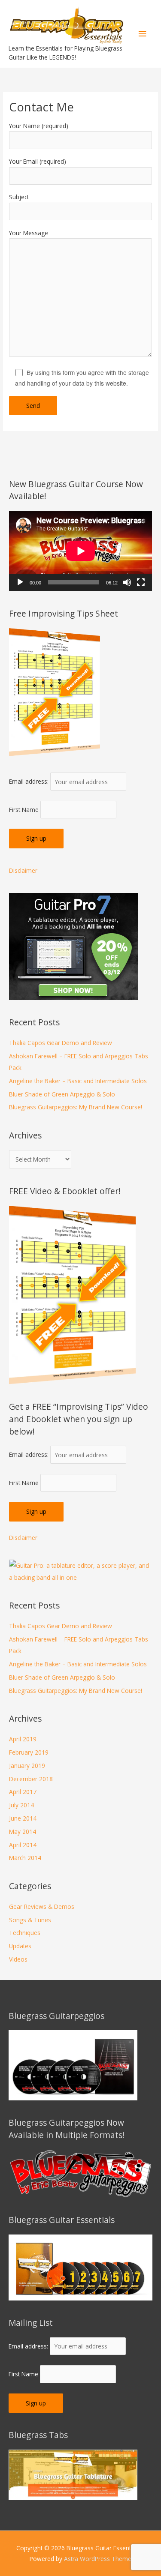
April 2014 (23, 1845)
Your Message (29, 233)
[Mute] (127, 582)
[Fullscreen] (141, 582)
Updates (20, 1946)
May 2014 (23, 1832)
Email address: (30, 782)
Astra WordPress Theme (98, 2559)
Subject (19, 197)
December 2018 (31, 1779)
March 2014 (25, 1858)
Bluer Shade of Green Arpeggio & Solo (62, 1094)
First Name (24, 810)
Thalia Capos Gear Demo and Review (61, 1043)
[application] (80, 551)
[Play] (20, 582)
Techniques (25, 1933)
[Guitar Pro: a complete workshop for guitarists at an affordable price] (80, 1571)
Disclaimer (23, 870)
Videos (18, 1959)
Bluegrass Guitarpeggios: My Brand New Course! (76, 1107)
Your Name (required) (39, 126)
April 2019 (23, 1739)
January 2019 (27, 1766)
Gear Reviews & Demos (42, 1907)
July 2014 (21, 1805)
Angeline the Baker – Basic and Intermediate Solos (78, 1081)
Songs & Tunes (30, 1920)
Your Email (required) (38, 161)
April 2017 (23, 1792)
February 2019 (29, 1752)
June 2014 (23, 1818)
